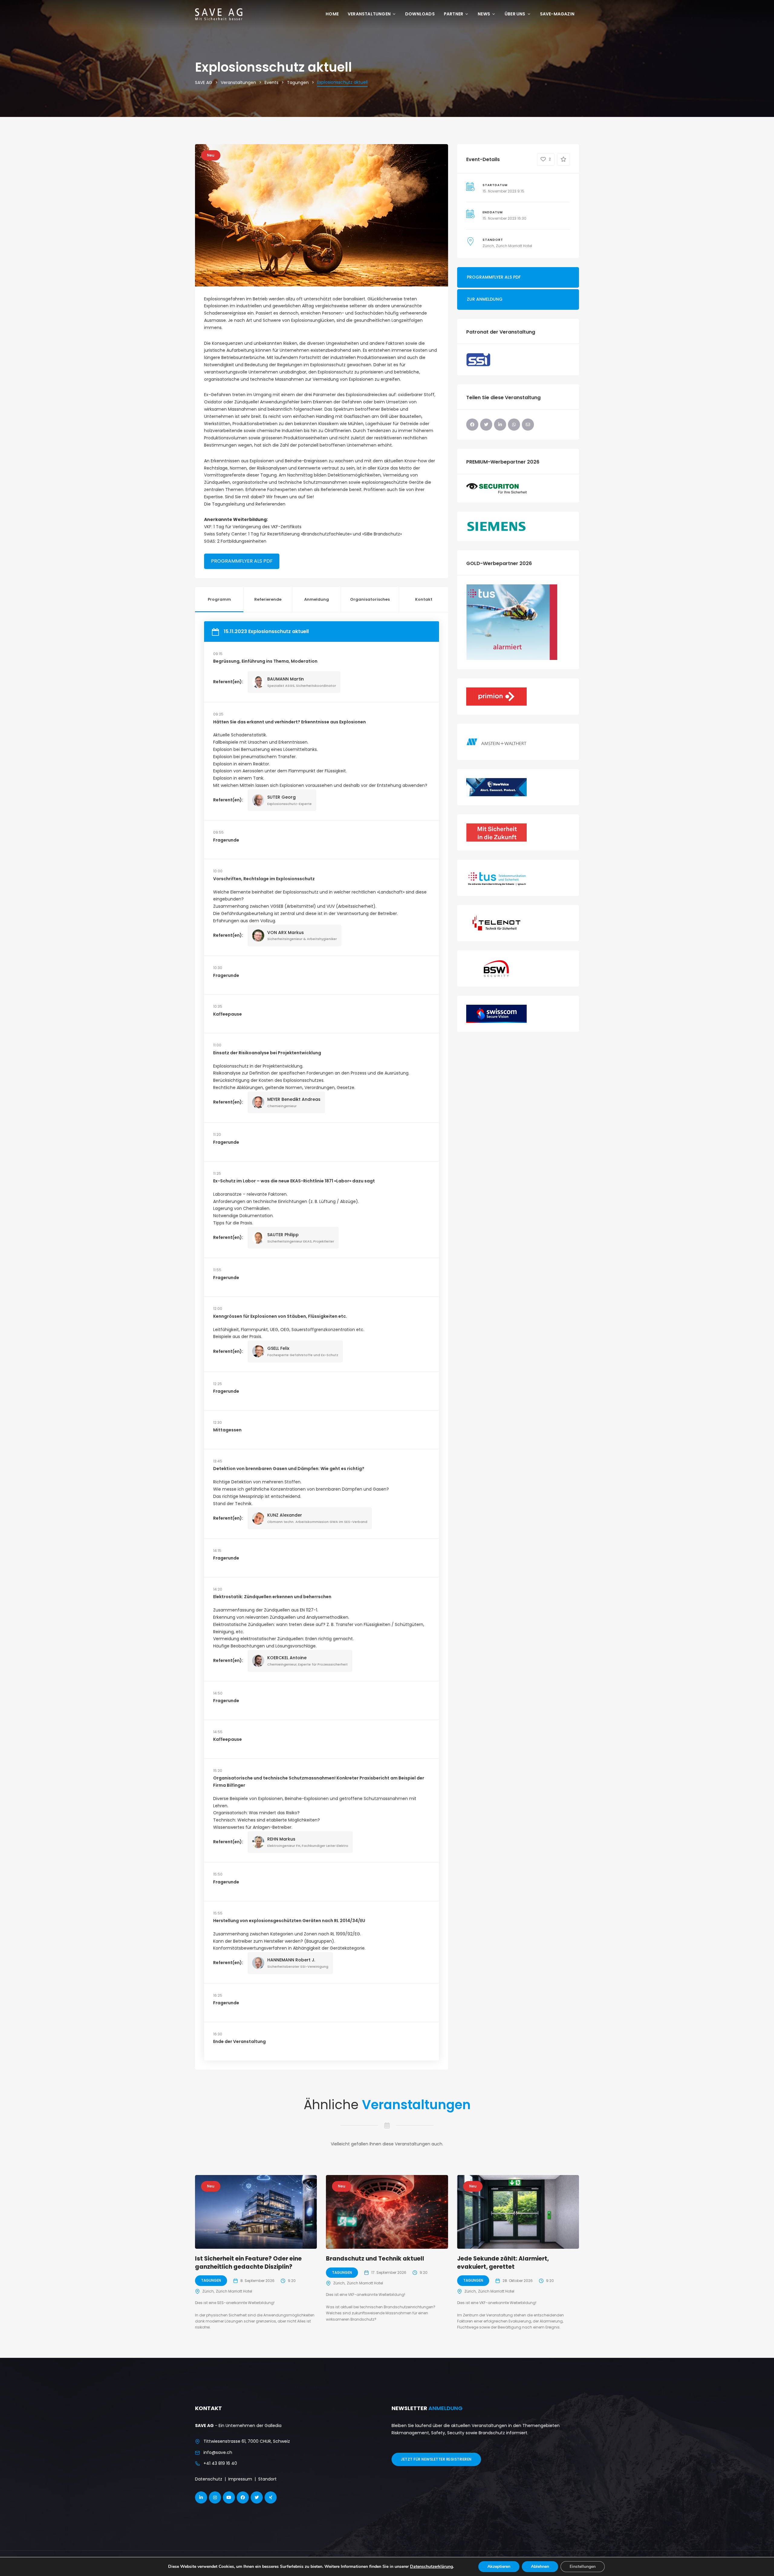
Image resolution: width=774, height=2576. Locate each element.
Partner (454, 14)
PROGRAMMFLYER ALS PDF (242, 561)
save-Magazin (557, 14)
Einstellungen (583, 2566)
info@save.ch (218, 2452)
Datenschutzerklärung (431, 2566)
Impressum (240, 2479)
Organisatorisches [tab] (370, 599)
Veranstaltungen (369, 14)
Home (332, 14)
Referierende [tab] (268, 599)
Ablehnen (540, 2566)
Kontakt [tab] (424, 599)
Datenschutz (209, 2479)
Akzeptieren (499, 2566)
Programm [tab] (219, 599)
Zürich (488, 246)
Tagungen (211, 2280)
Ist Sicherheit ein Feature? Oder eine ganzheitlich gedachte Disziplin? (248, 2263)
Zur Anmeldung (485, 299)
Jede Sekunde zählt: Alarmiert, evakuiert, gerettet (503, 2263)
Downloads (420, 14)
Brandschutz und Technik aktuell (375, 2259)
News (484, 14)
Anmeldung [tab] (317, 599)
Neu (211, 155)
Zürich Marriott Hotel (514, 246)
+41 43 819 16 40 (220, 2463)
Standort (267, 2479)
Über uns (515, 14)
